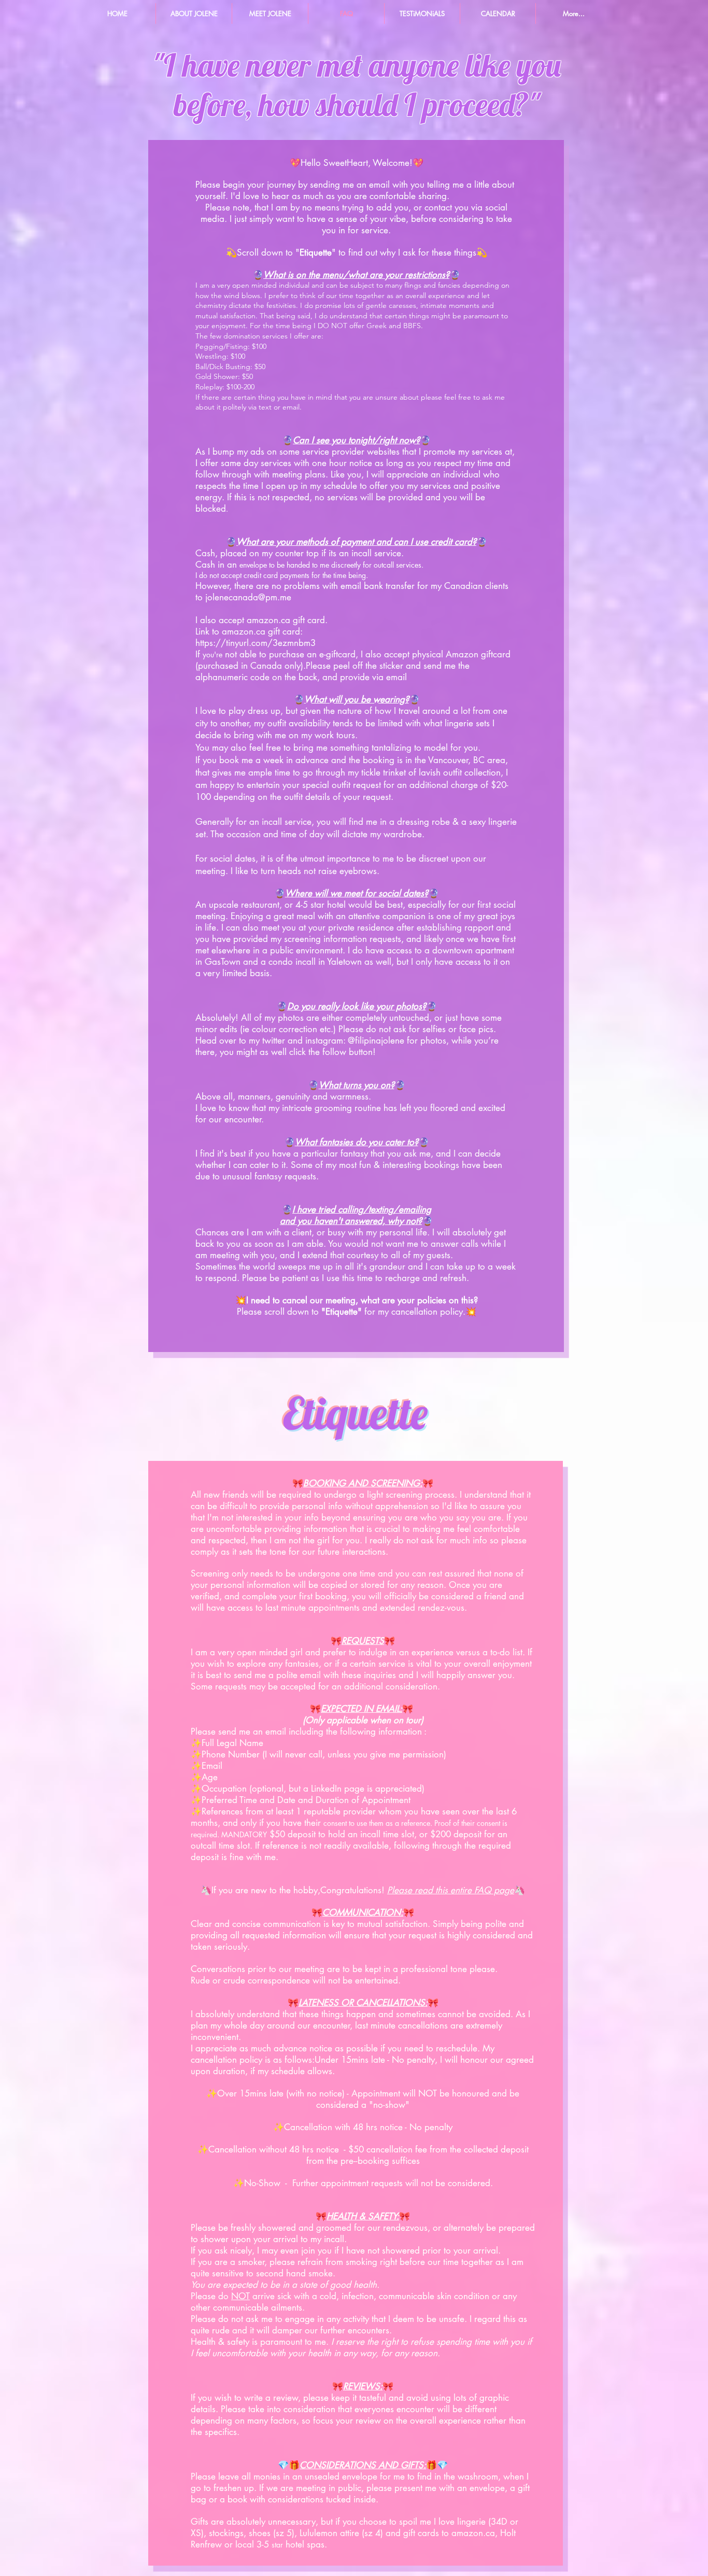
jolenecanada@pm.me (248, 597)
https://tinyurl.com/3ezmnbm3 (256, 643)
